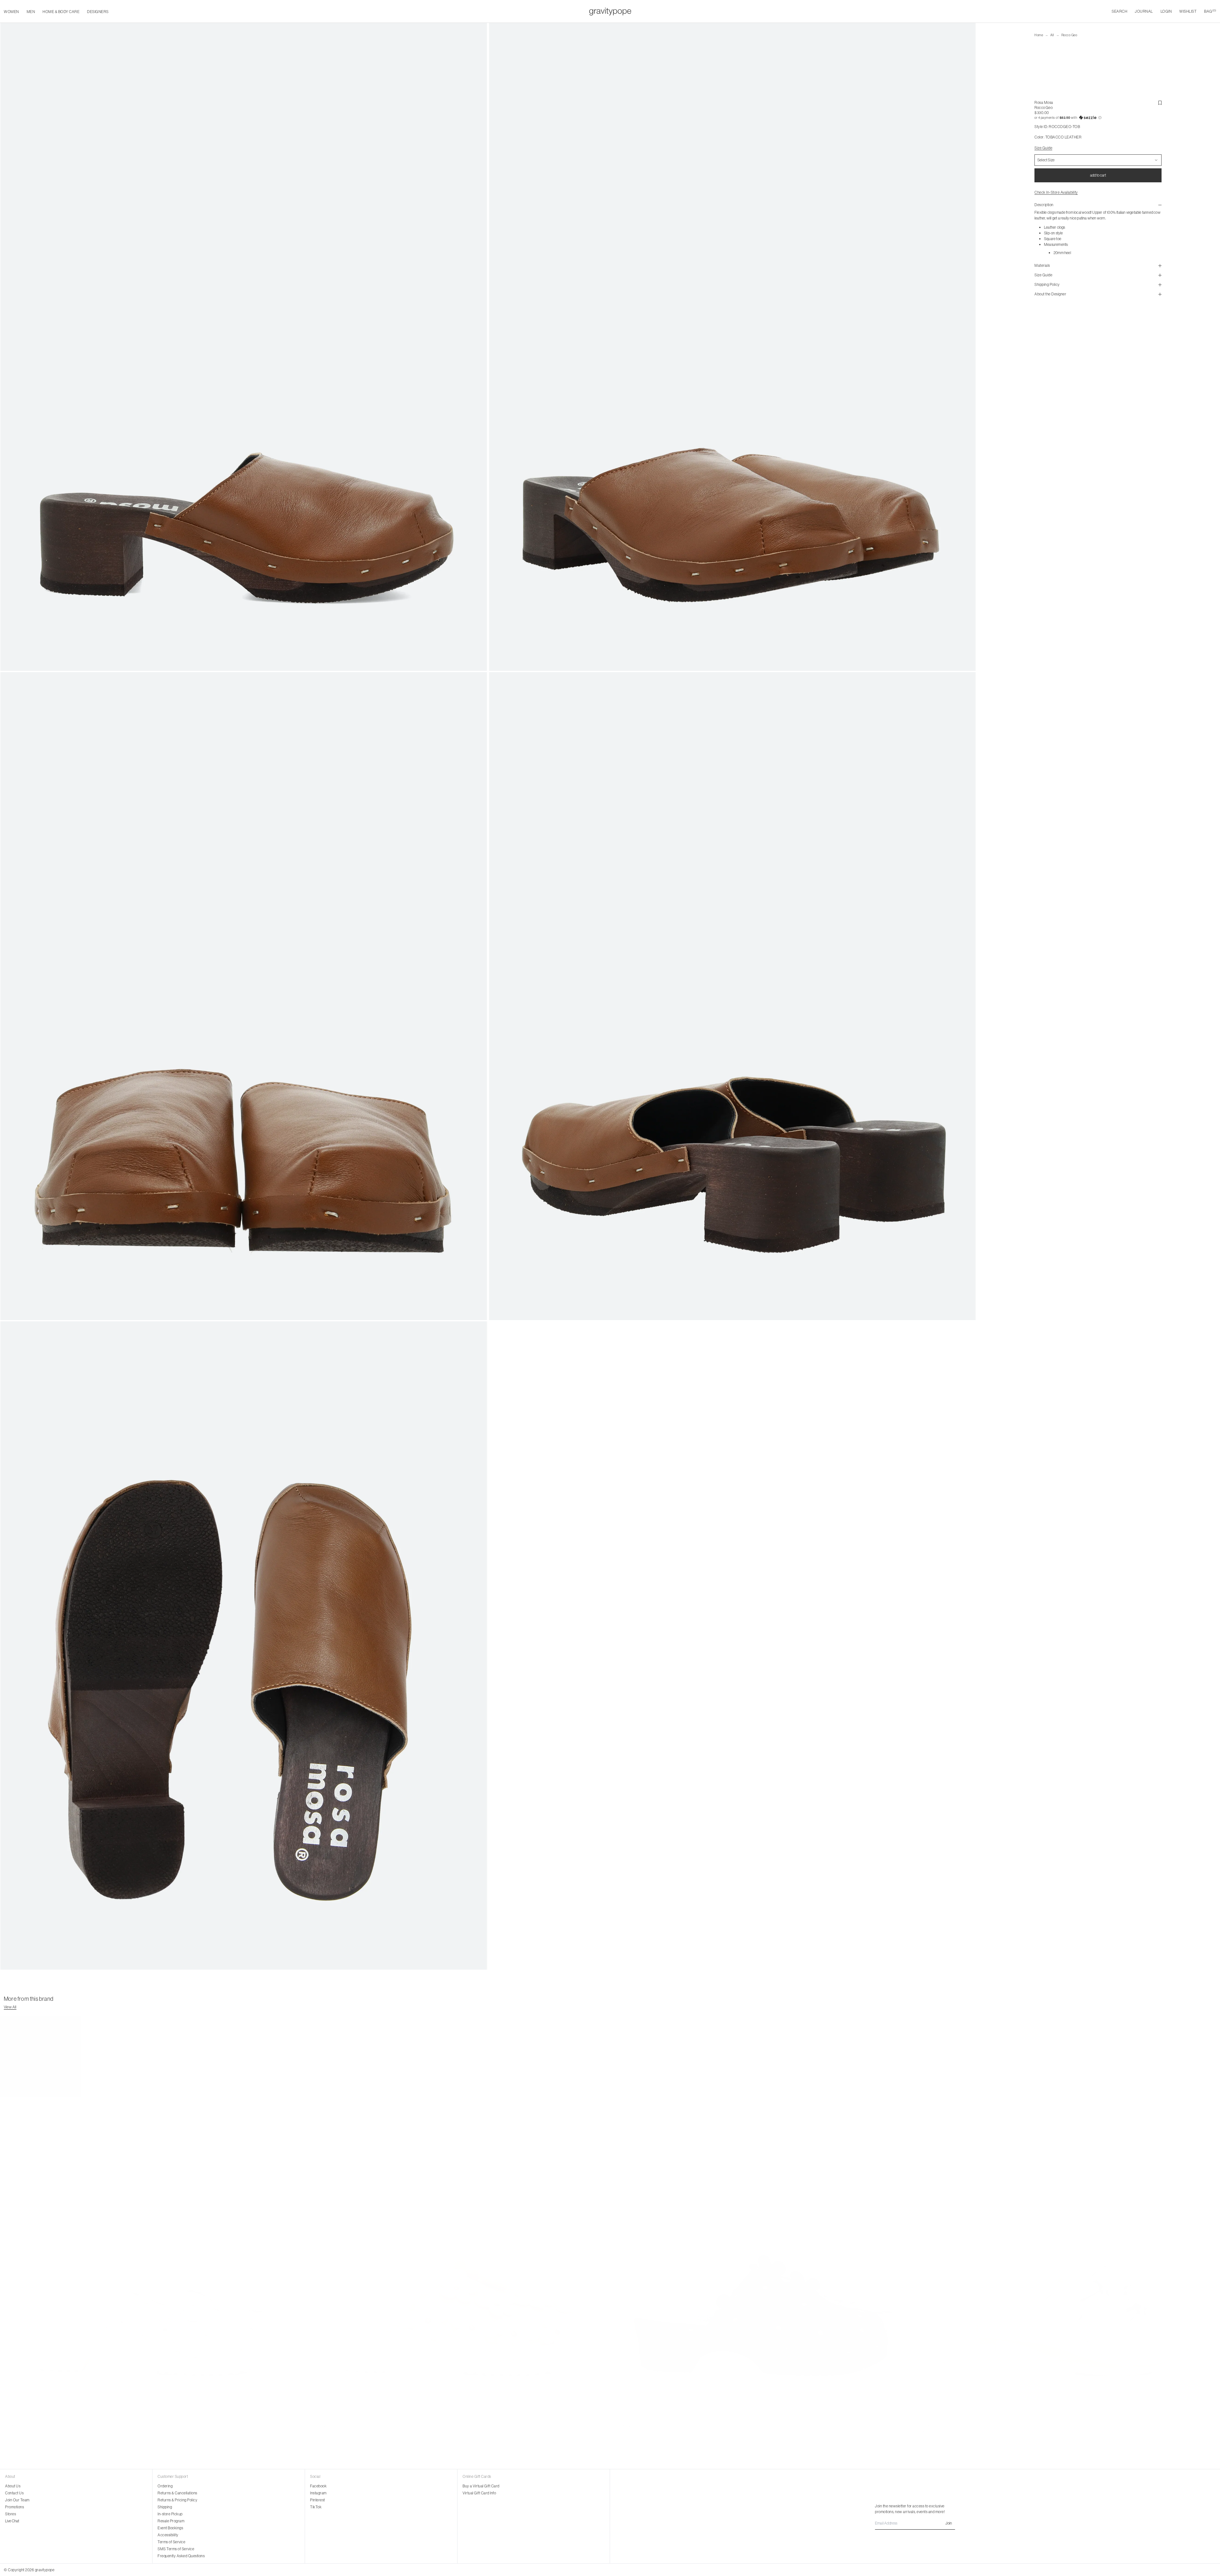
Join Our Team (17, 2500)
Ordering (165, 2486)
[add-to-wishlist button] (1160, 103)
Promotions (14, 2507)
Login (1166, 11)
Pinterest (318, 2500)
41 (955, 2432)
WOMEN (11, 12)
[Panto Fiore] (152, 2218)
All (1052, 35)
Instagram (318, 2493)
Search (1119, 11)
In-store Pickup (170, 2514)
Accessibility (168, 2535)
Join (949, 2523)
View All (10, 2007)
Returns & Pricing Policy (177, 2500)
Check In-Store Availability (1056, 192)
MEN (31, 12)
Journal (1144, 11)
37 (5, 2432)
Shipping (165, 2507)
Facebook (318, 2486)
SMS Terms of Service (176, 2549)
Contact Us (14, 2493)
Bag (1210, 11)
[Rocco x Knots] (1068, 2218)
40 (25, 2432)
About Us (13, 2486)
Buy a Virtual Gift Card (481, 2486)
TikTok (316, 2507)
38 (11, 2432)
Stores (10, 2514)
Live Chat (12, 2521)
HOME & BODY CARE (61, 12)
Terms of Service (171, 2542)
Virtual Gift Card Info (479, 2493)
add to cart (1098, 175)
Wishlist (1188, 11)
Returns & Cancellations (177, 2493)
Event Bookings (170, 2528)
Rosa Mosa (1044, 102)
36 (921, 2432)
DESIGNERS (98, 12)
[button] (1098, 118)
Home (1039, 35)
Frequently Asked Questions (181, 2556)
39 (18, 2432)
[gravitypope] (610, 11)
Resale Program (171, 2521)
